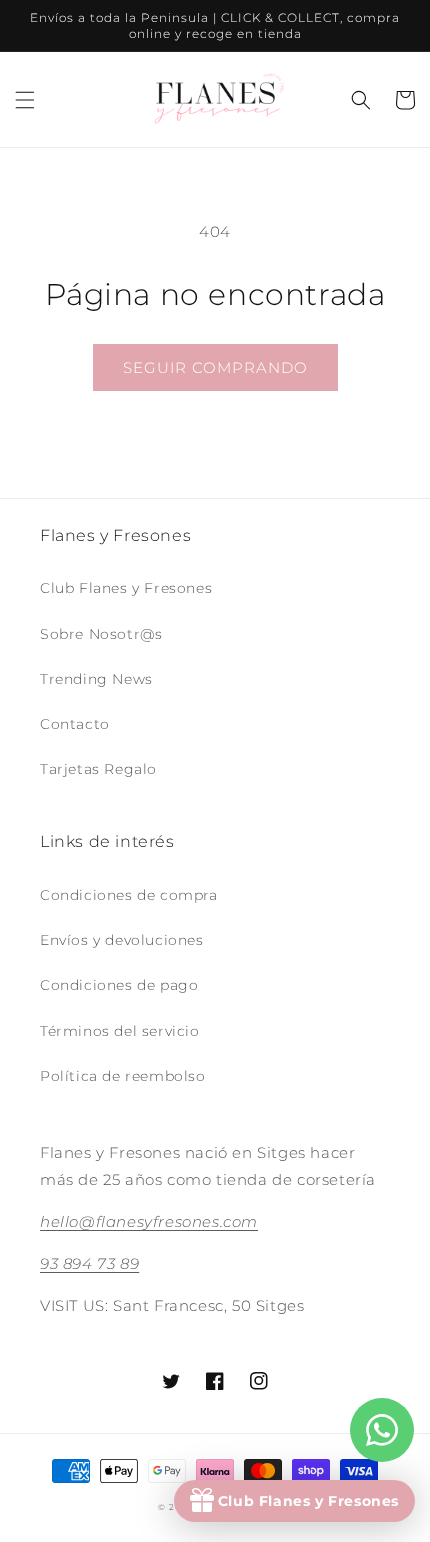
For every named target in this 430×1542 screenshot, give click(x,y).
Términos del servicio (120, 1031)
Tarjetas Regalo (98, 769)
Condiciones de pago (119, 985)
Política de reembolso (123, 1076)
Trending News (96, 679)
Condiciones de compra (129, 895)
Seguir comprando (215, 367)
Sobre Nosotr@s (101, 634)
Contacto (75, 724)
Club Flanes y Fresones (126, 588)
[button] (25, 100)
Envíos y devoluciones (122, 940)
